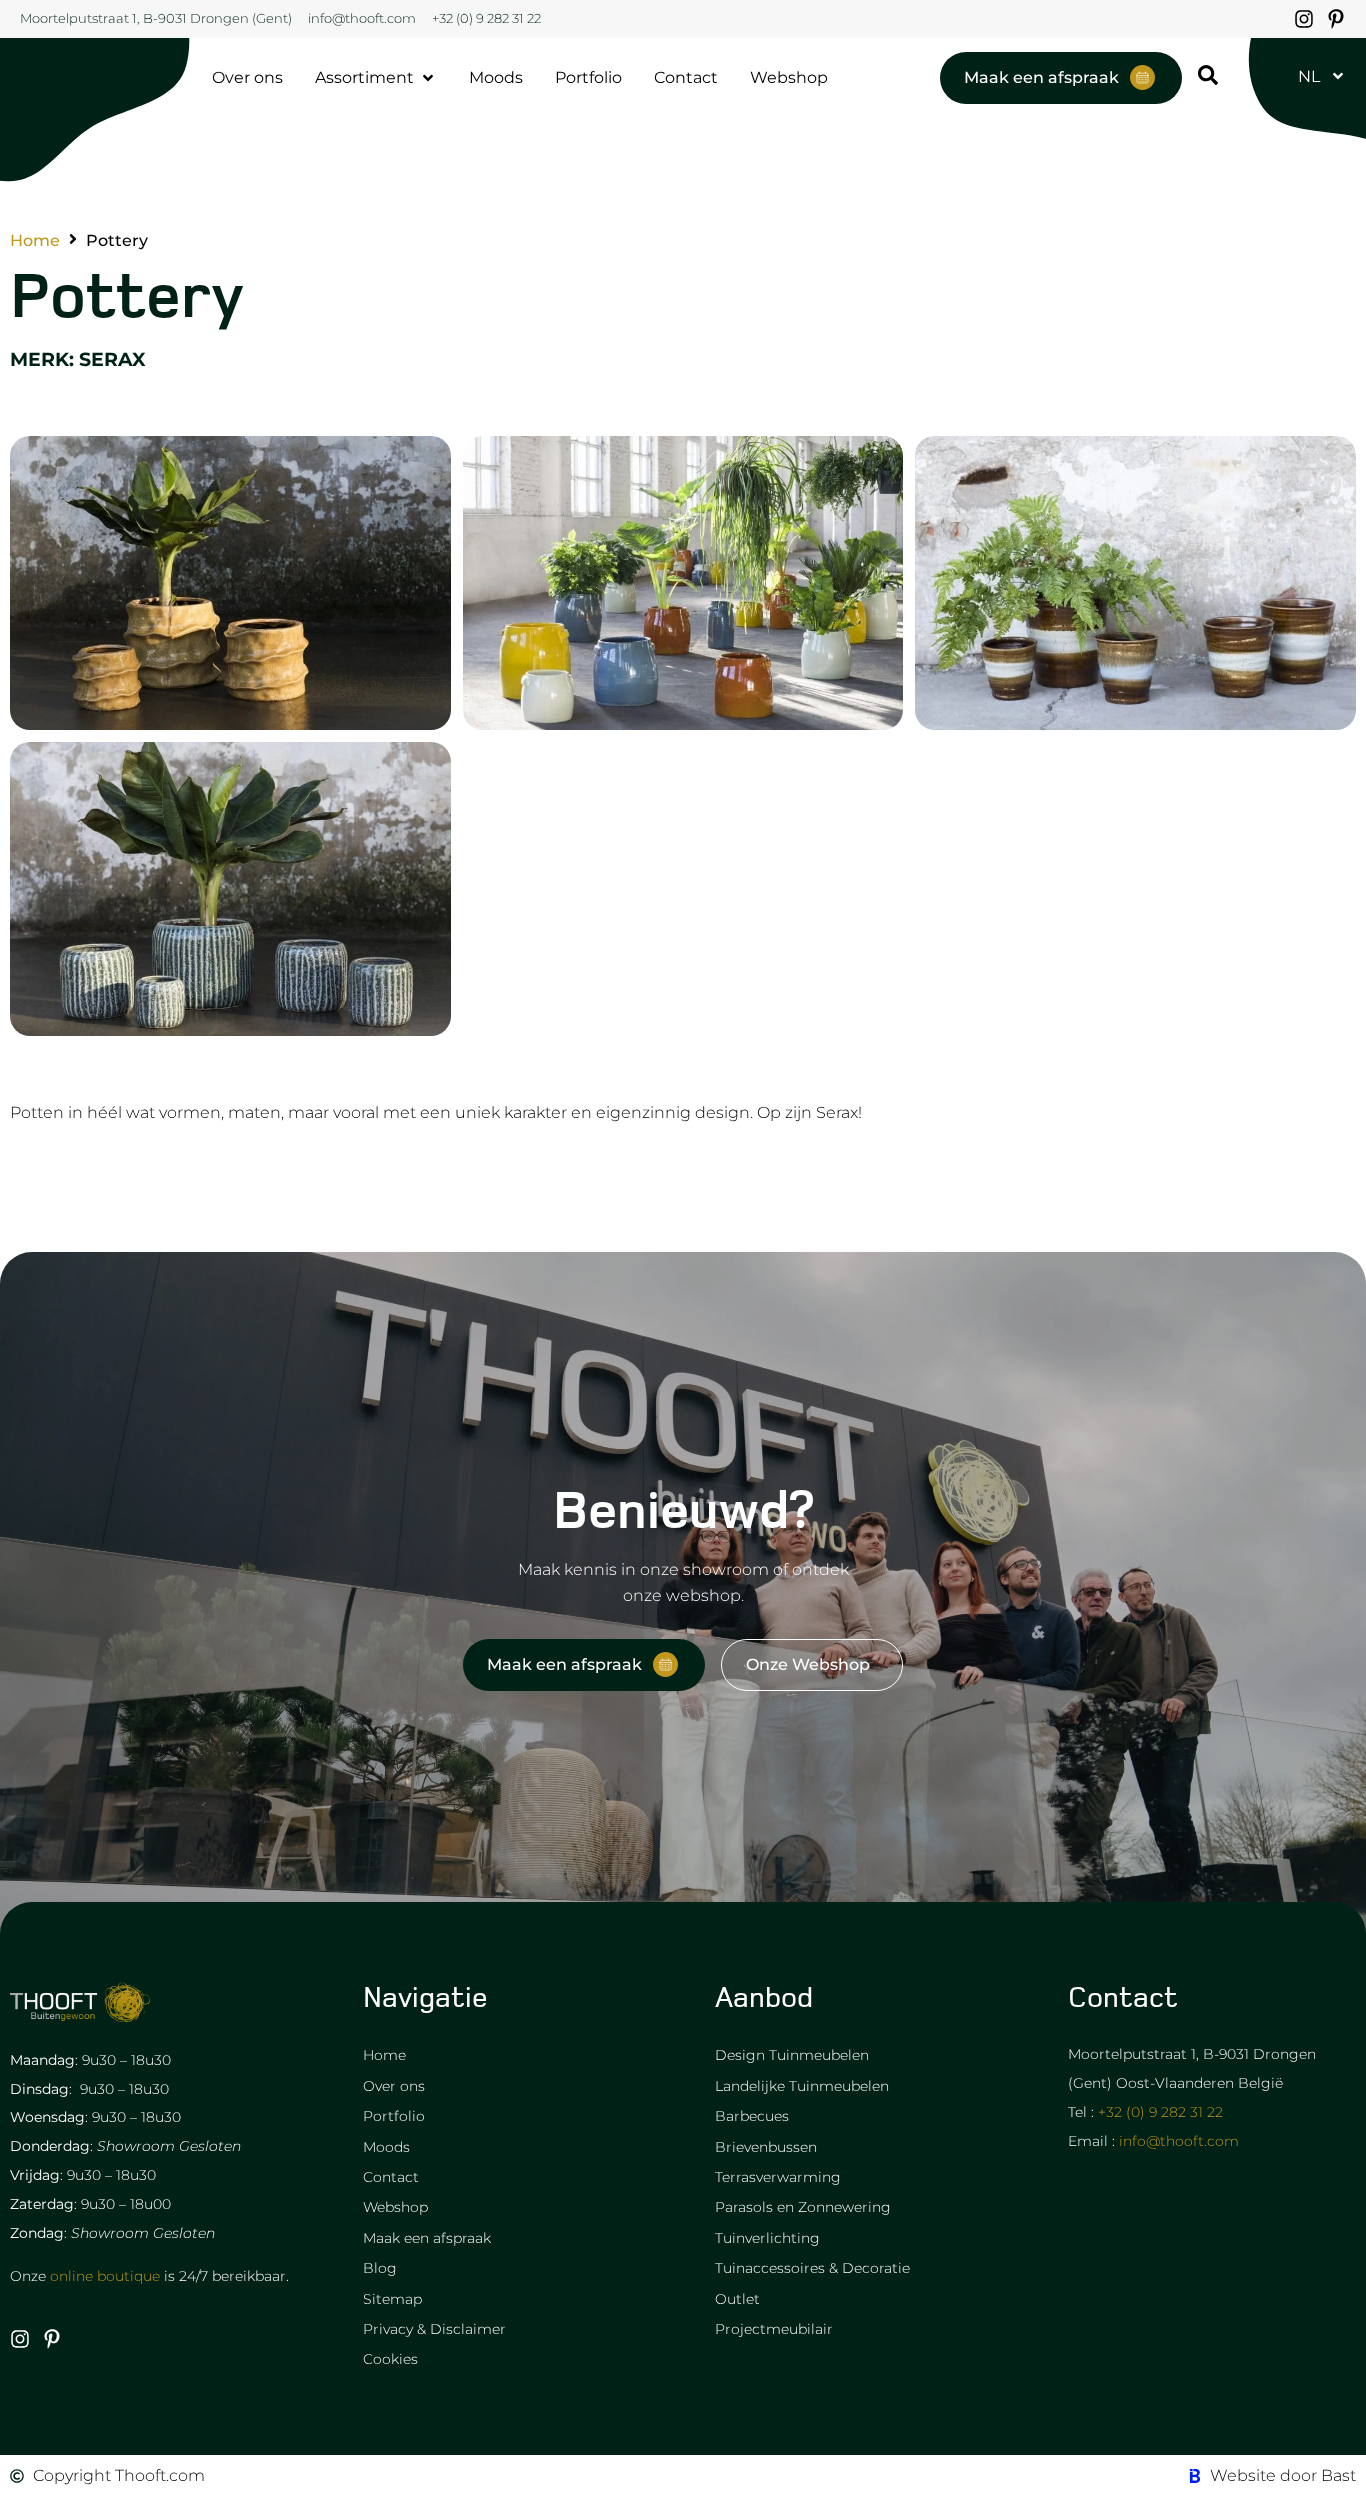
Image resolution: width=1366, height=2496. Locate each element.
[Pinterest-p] (1336, 19)
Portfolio (394, 2116)
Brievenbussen (766, 2147)
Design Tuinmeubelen (792, 2055)
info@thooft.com (1179, 2141)
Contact (391, 2177)
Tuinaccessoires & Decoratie (812, 2268)
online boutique (105, 2276)
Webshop (395, 2207)
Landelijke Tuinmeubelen (802, 2086)
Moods (386, 2147)
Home (35, 241)
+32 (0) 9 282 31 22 (1160, 2112)
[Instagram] (1304, 19)
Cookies (390, 2359)
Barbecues (752, 2116)
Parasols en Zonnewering (803, 2207)
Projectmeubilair (774, 2329)
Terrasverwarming (778, 2177)
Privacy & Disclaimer (434, 2329)
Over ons (394, 2086)
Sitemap (392, 2299)
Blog (380, 2268)
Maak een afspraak (427, 2238)
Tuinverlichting (767, 2238)
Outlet (737, 2299)
